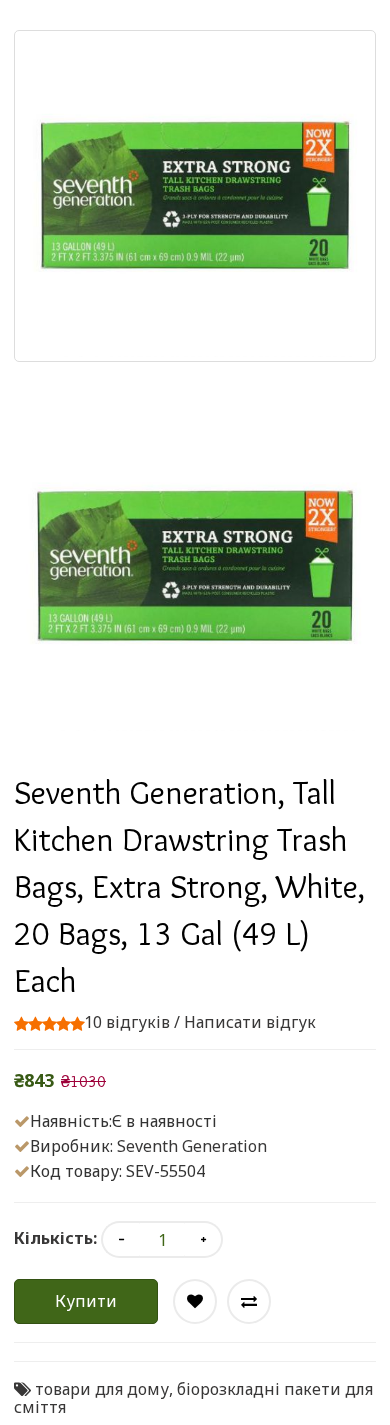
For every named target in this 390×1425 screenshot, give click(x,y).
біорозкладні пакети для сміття (193, 1398)
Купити (86, 1301)
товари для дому (102, 1389)
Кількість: (55, 1238)
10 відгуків (127, 1022)
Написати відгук (250, 1022)
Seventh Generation (192, 1146)
